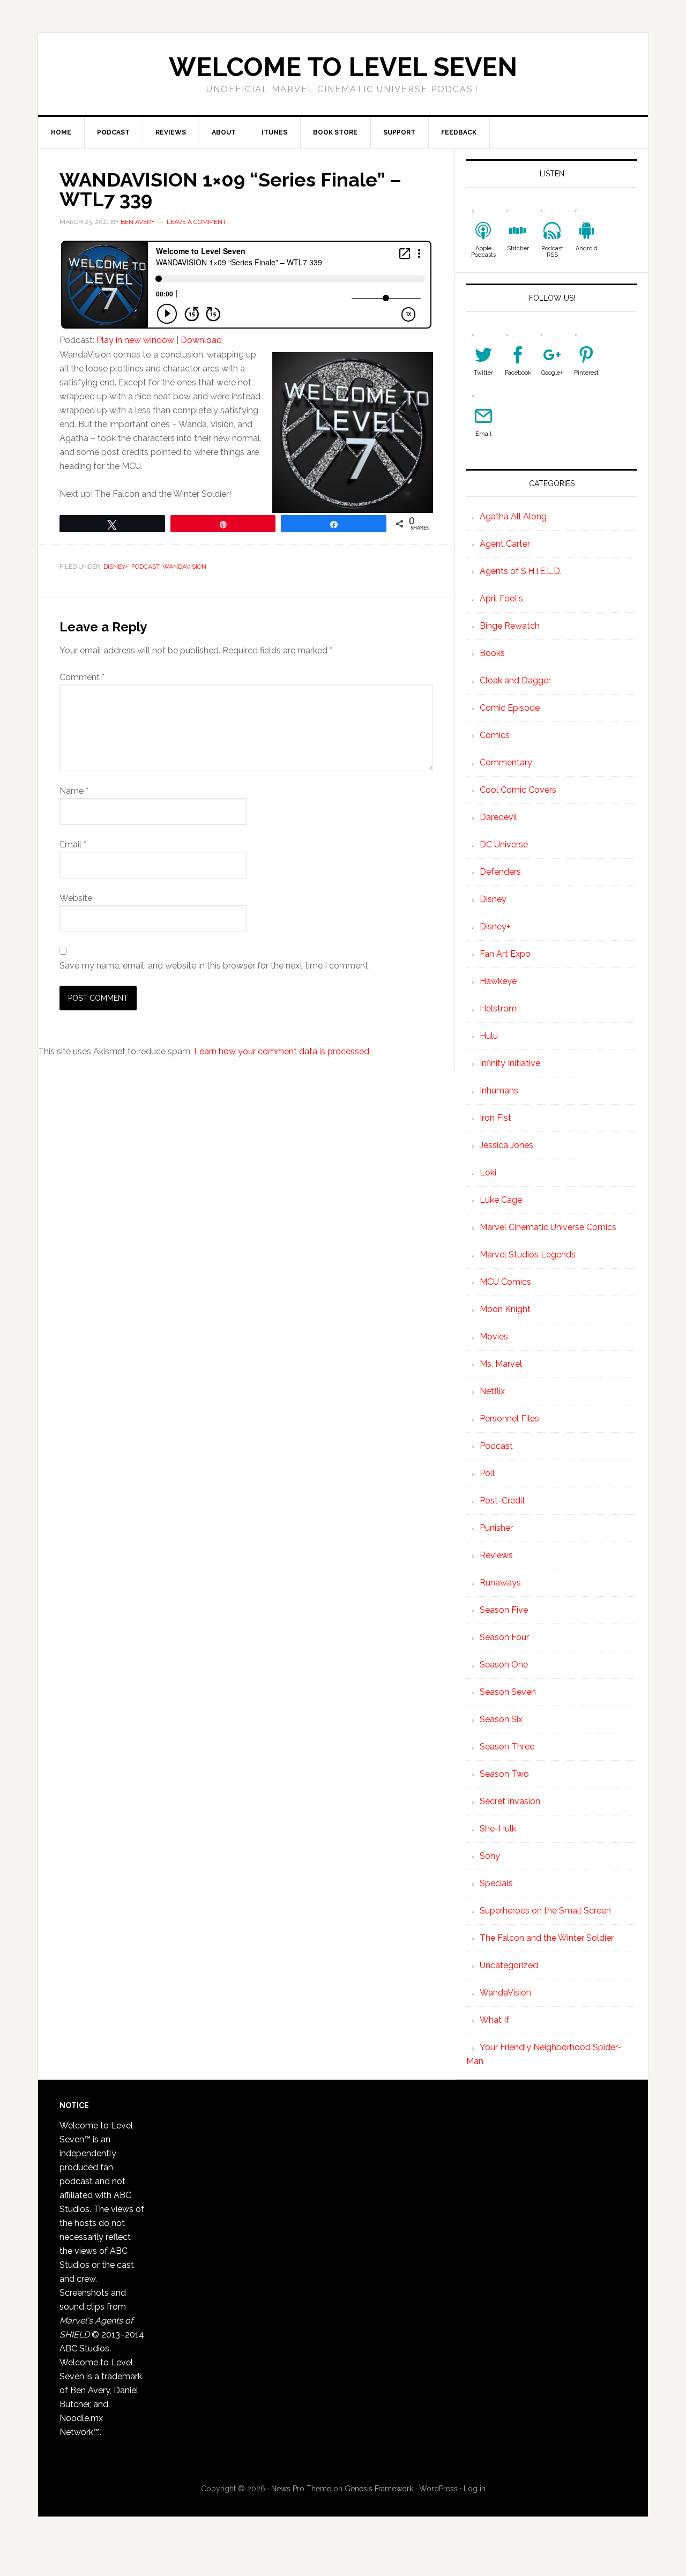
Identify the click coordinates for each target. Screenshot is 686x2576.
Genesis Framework (379, 2489)
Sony (490, 1856)
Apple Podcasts (483, 252)
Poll (487, 1473)
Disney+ (116, 567)
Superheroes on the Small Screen (545, 1911)
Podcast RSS (552, 252)
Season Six (501, 1719)
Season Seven (508, 1692)
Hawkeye (498, 981)
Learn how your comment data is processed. (282, 1051)
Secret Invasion (510, 1801)
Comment (82, 677)
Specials (496, 1883)
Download (201, 340)
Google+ (552, 373)
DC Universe (504, 844)
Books (492, 653)
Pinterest (586, 373)
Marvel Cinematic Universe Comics (548, 1227)
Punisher (496, 1528)
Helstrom (498, 1008)
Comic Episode (510, 708)
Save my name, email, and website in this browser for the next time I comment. (215, 966)
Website (76, 898)
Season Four (504, 1637)
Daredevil (498, 817)
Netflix (492, 1391)
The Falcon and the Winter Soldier (547, 1938)
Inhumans (499, 1090)
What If (494, 2020)
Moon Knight (505, 1309)
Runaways (500, 1583)
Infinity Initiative (510, 1063)
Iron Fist (495, 1118)
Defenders (500, 872)
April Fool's (501, 598)
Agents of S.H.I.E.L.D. (521, 571)
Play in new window (135, 340)
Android (587, 248)
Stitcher (518, 248)
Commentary (506, 762)
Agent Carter (505, 544)
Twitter (483, 373)
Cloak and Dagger (515, 680)
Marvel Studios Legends (528, 1255)
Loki (488, 1172)
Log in (475, 2489)
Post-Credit (502, 1501)
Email (73, 844)
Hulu (489, 1036)
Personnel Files (509, 1419)
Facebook (518, 373)
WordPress (438, 2489)
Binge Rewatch (510, 626)
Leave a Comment (196, 222)
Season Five (504, 1610)
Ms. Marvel (501, 1364)
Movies (494, 1337)
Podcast (145, 567)
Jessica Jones (506, 1145)
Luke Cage (501, 1200)
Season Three (507, 1747)
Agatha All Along (513, 516)
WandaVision (184, 567)
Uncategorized (509, 1965)
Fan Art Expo (505, 954)
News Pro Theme (301, 2489)
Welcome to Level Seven (343, 67)
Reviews (496, 1555)
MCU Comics (505, 1282)
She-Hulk (498, 1829)
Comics (495, 735)
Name (74, 791)
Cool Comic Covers (518, 790)
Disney (493, 899)
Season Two (504, 1774)
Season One (504, 1665)
